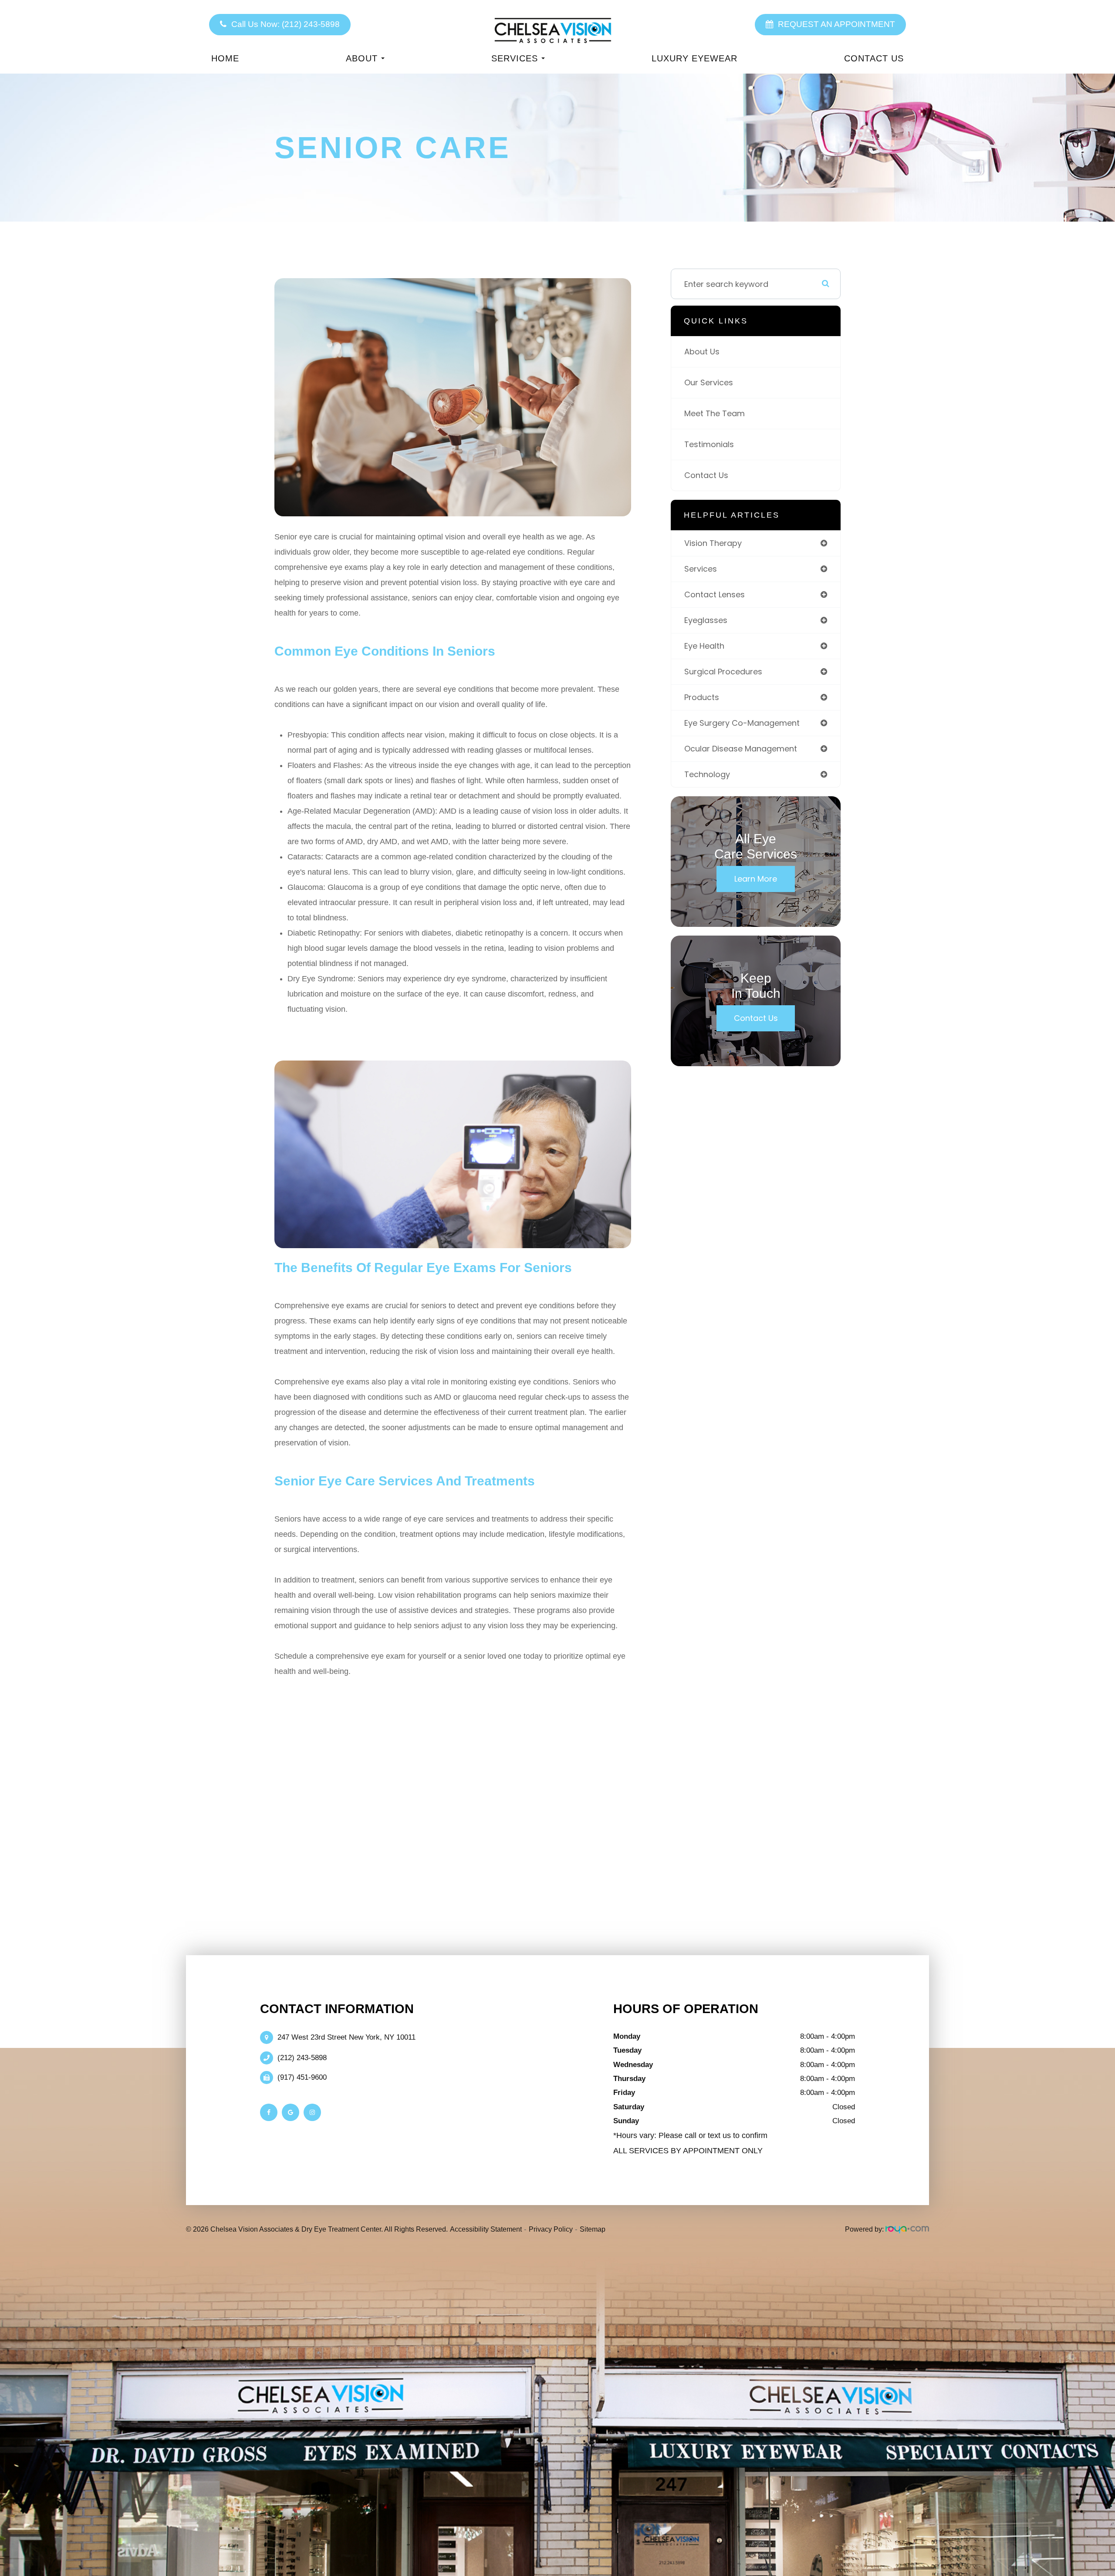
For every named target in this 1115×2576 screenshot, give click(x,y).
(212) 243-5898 (302, 2058)
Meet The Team (715, 413)
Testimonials (709, 444)
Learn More (756, 879)
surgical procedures (723, 672)
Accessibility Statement (486, 2229)
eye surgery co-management (742, 723)
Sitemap (593, 2229)
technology (707, 774)
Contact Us (874, 58)
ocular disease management (741, 749)
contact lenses (715, 594)
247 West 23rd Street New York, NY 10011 (346, 2037)
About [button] (362, 58)
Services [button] (515, 58)
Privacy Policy (551, 2229)
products (702, 697)
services (701, 569)
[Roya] (907, 2229)
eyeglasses (706, 620)
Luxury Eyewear (694, 58)
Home (225, 58)
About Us (702, 352)
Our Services (709, 382)
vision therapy (713, 543)
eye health (704, 646)
